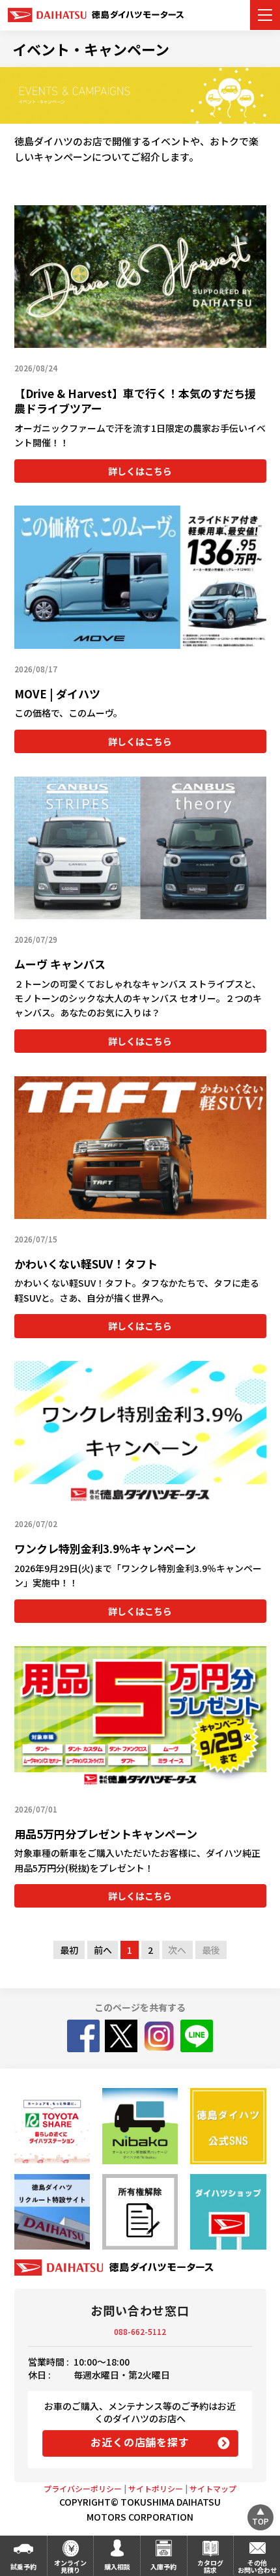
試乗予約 (23, 2567)
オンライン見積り (70, 2566)
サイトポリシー (156, 2488)
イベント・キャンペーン (91, 49)
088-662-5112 (140, 2331)
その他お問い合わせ (257, 2566)
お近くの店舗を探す (140, 2442)
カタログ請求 (210, 2566)
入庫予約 (163, 2567)
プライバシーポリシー (83, 2488)
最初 (69, 1950)
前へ (103, 1950)
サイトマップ (213, 2488)
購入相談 (117, 2567)
